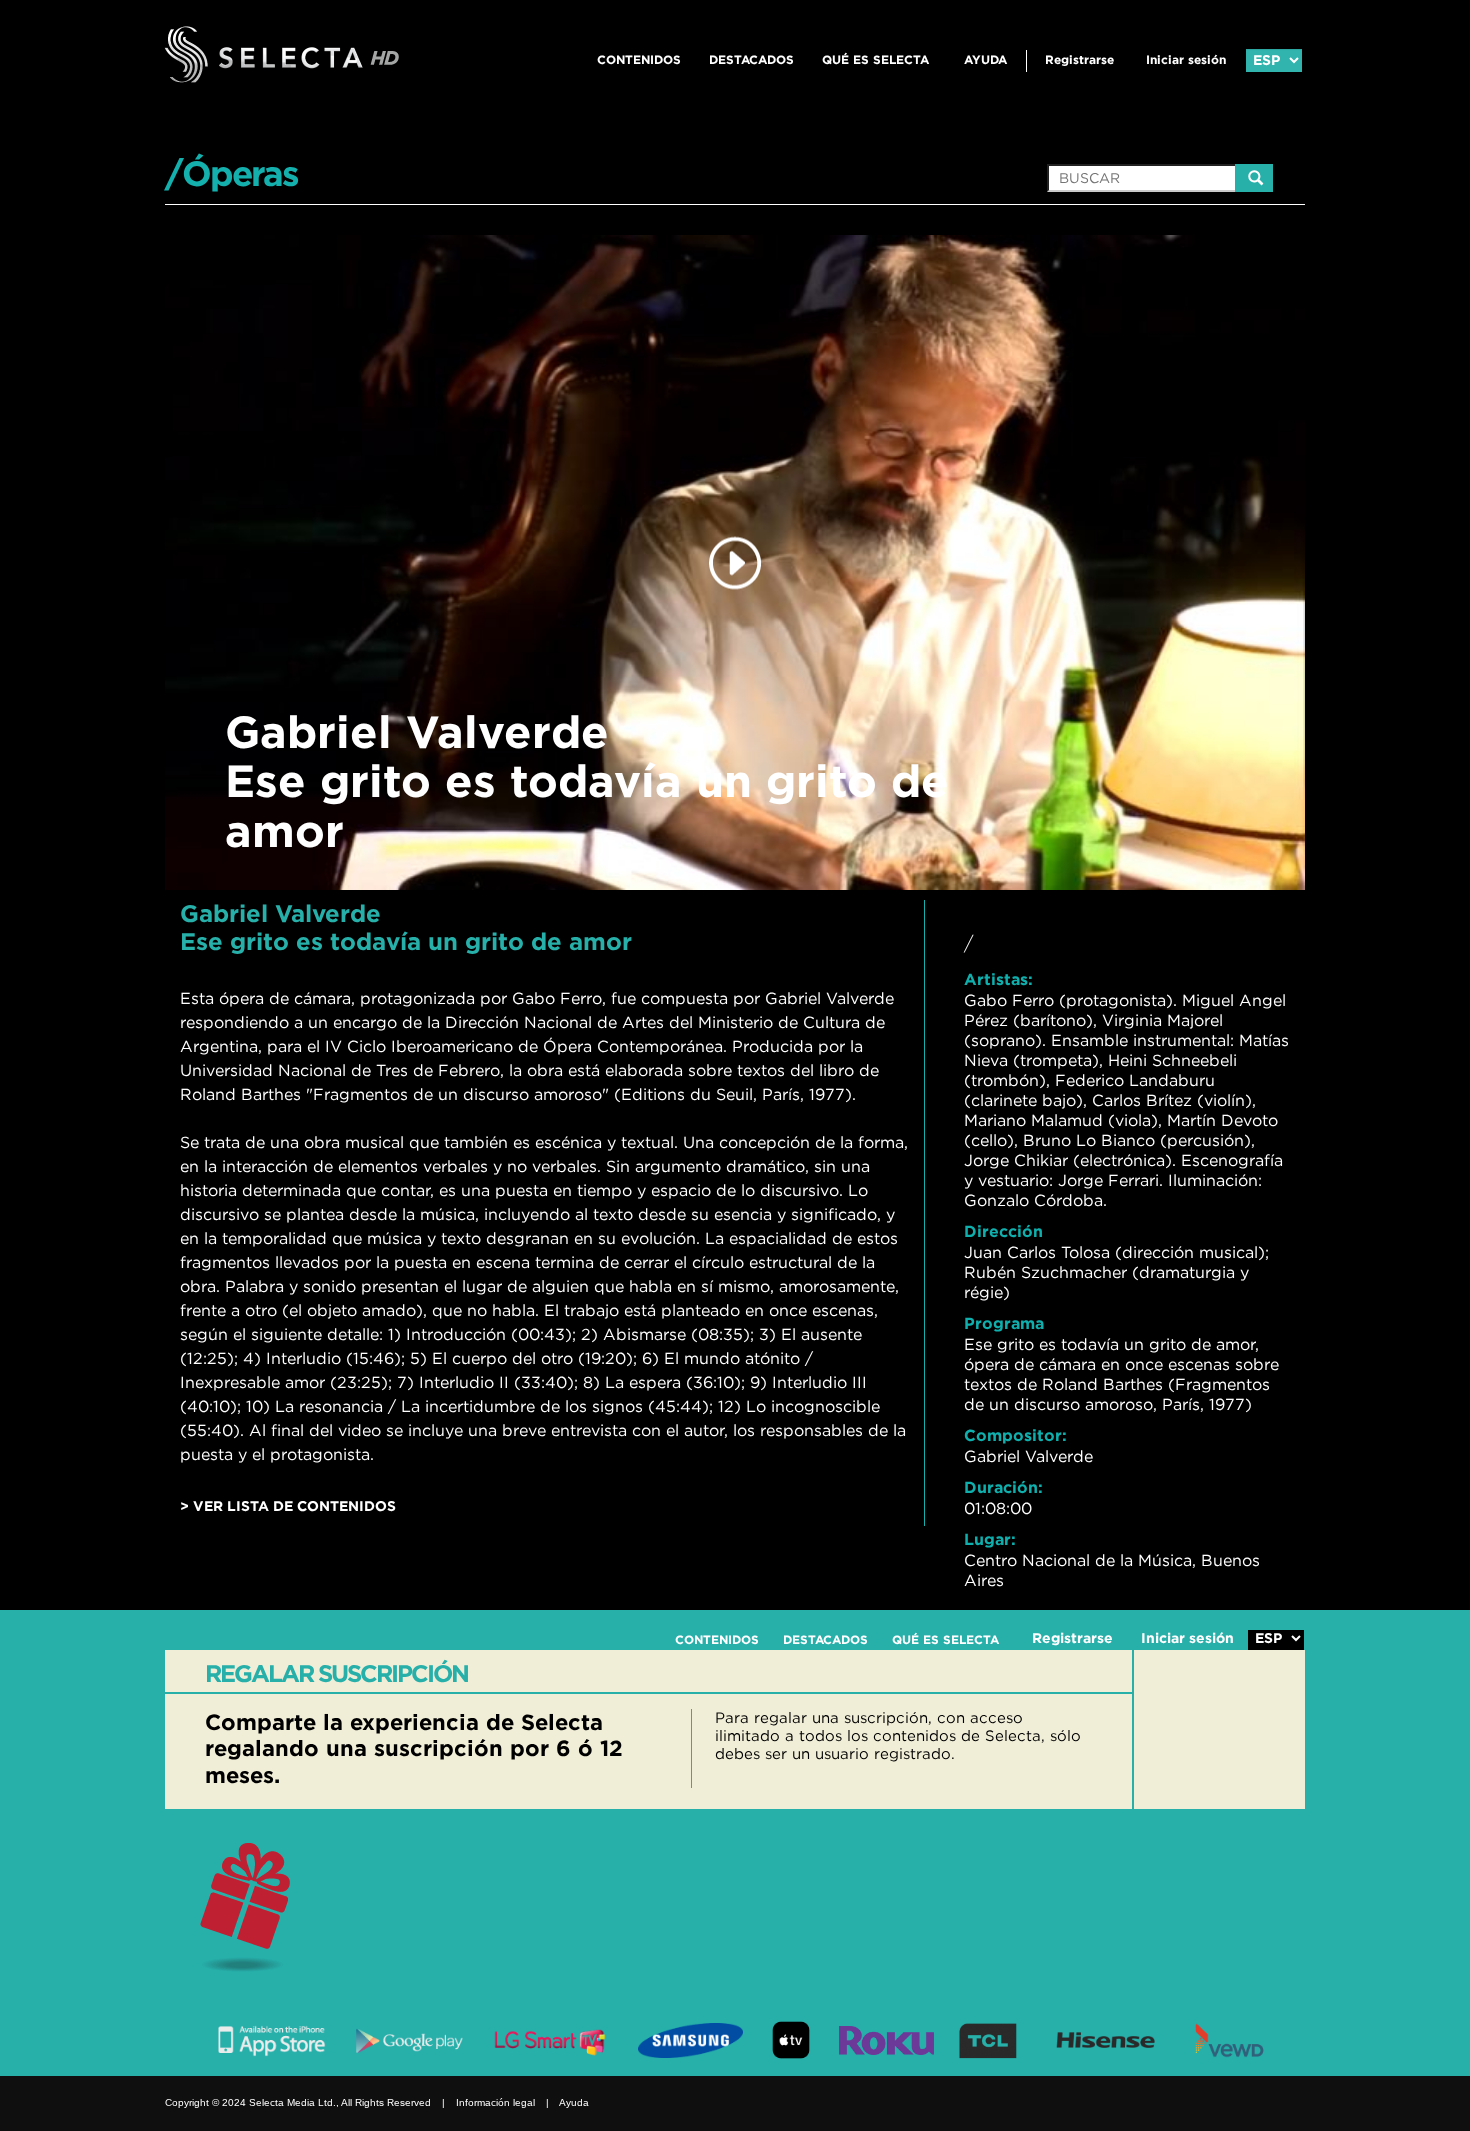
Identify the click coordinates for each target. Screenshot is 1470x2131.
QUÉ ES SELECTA (875, 59)
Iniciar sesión (1186, 59)
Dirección (1003, 1231)
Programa (1004, 1323)
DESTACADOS (751, 59)
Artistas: (998, 979)
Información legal (495, 2102)
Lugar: (990, 1539)
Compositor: (1015, 1435)
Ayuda (985, 59)
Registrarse (1079, 59)
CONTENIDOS (639, 59)
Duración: (1003, 1487)
